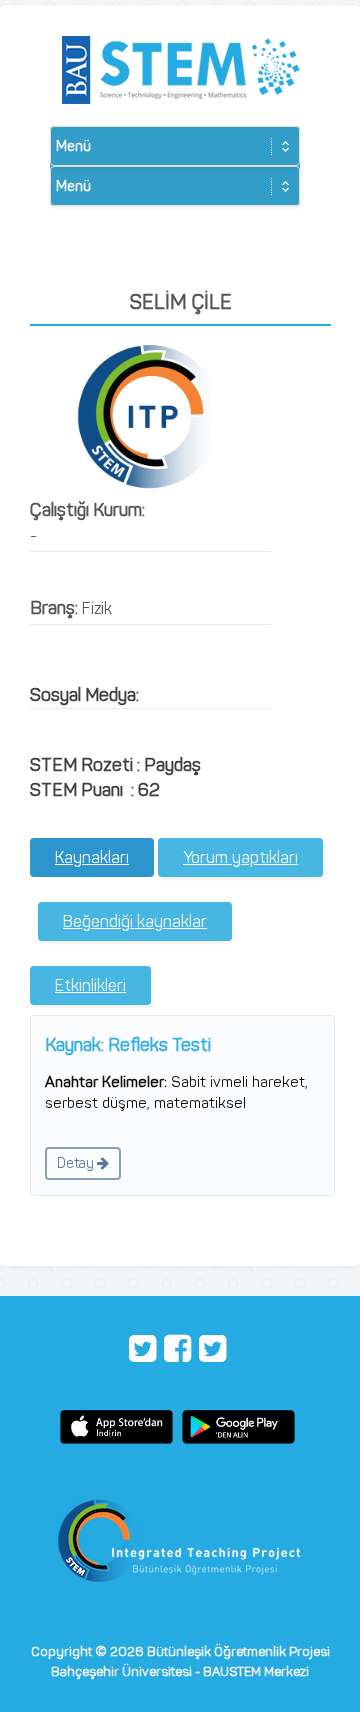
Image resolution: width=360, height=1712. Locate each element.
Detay (77, 1163)
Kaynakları (92, 857)
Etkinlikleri (90, 985)
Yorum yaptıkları (240, 857)
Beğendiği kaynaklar (135, 921)
